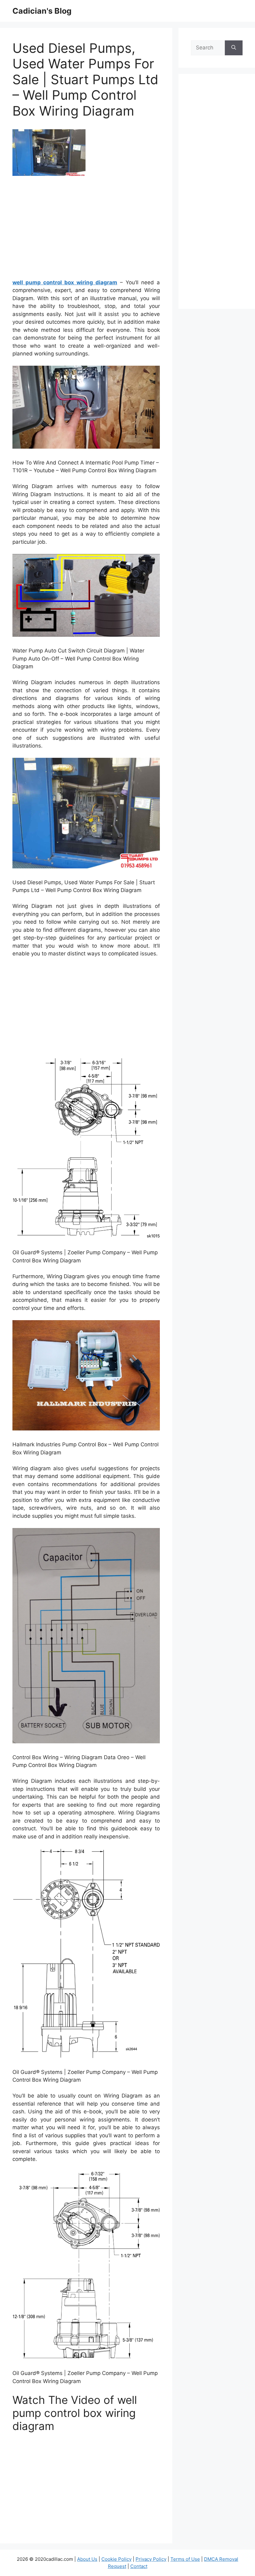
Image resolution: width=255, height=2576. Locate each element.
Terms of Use (185, 2559)
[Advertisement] (86, 230)
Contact (139, 2566)
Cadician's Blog (42, 11)
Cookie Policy (116, 2559)
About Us (87, 2559)
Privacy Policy (151, 2559)
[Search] (234, 48)
